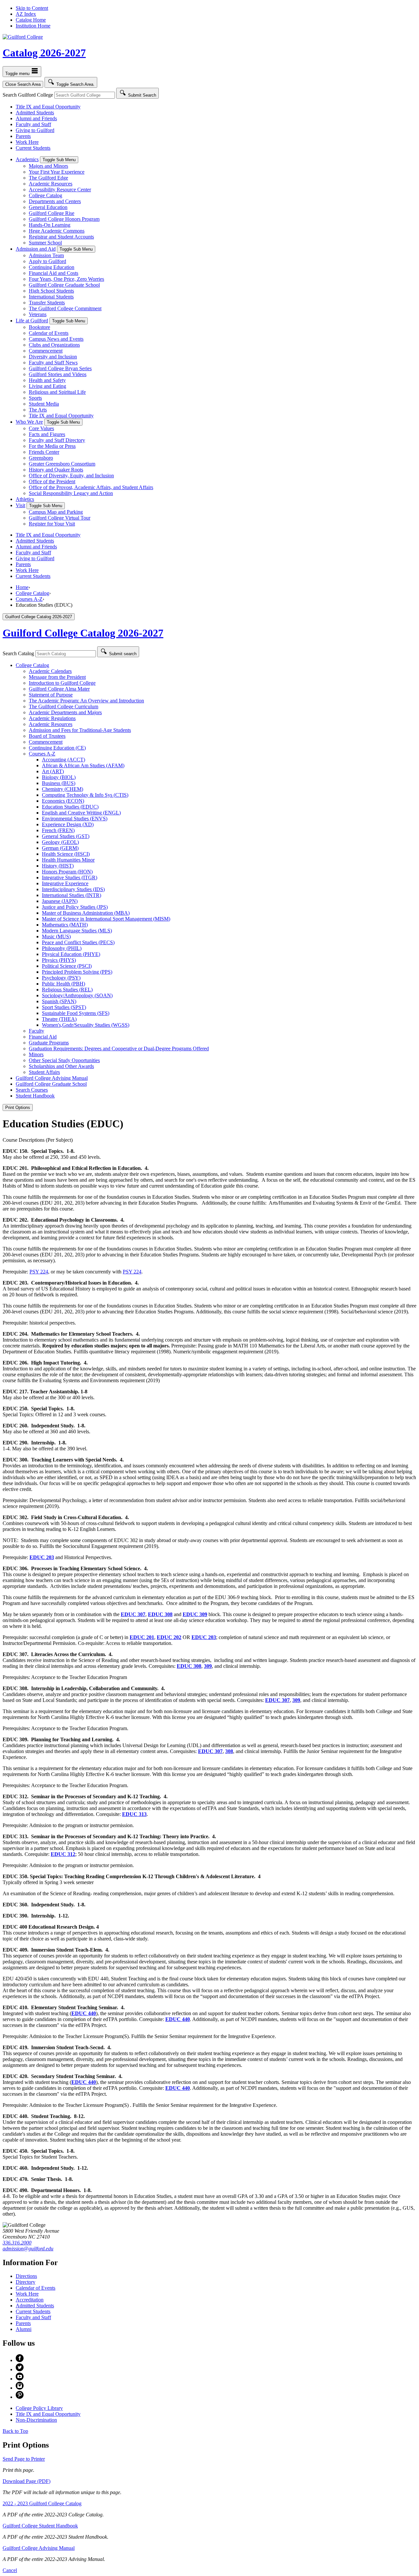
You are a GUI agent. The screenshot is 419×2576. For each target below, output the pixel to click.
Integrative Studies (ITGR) (70, 878)
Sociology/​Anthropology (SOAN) (77, 995)
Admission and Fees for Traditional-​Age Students (80, 730)
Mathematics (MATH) (65, 925)
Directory (26, 2282)
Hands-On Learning (50, 225)
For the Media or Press (52, 446)
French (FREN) (58, 830)
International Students (51, 297)
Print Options (18, 1107)
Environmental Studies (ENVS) (75, 819)
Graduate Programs (49, 1043)
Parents (23, 136)
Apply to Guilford (47, 261)
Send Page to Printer (24, 2459)
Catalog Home (31, 20)
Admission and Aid (36, 249)
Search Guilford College (28, 95)
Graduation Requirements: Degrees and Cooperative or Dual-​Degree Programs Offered (119, 1049)
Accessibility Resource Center (60, 190)
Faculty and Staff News (53, 363)
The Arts (38, 410)
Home (22, 587)
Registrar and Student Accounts (61, 237)
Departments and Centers (55, 201)
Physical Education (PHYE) (71, 954)
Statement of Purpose (51, 695)
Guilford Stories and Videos (58, 374)
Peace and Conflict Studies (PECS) (78, 942)
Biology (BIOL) (59, 777)
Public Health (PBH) (64, 984)
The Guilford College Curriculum (64, 706)
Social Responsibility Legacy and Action (71, 493)
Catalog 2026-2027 (44, 53)
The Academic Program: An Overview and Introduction (86, 701)
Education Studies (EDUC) (70, 807)
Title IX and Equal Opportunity (48, 107)
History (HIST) (58, 866)
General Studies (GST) (66, 836)
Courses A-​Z (42, 754)
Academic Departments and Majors (65, 712)
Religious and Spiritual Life (57, 392)
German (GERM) (60, 848)
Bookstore (39, 327)
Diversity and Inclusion (53, 357)
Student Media (44, 404)
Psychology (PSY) (61, 978)
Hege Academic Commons (57, 231)
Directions (26, 2276)
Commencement (46, 351)
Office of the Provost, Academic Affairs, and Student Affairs (91, 487)
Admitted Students (35, 113)
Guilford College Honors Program (64, 219)
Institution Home (33, 26)
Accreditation (30, 2300)
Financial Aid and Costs (54, 273)
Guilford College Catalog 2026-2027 (83, 633)
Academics (27, 159)
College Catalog (46, 195)
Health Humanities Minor (68, 860)
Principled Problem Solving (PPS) (77, 972)
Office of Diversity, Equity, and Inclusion (71, 476)
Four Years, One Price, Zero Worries (66, 279)
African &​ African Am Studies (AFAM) (83, 765)
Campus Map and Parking (56, 512)
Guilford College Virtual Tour (60, 518)
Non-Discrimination (36, 2420)
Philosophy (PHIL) (62, 948)
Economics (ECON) (63, 801)
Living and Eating (47, 386)
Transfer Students (47, 303)
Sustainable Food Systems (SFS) (76, 1013)
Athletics (25, 499)
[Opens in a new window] (20, 2360)
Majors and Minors (48, 166)
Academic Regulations (52, 718)
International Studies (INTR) (72, 895)
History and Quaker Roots (56, 470)
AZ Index (26, 14)
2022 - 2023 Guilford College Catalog (42, 2503)
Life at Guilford (32, 321)
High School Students (51, 291)
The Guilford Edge (48, 178)
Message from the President (57, 677)
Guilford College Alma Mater (59, 689)
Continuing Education (52, 267)
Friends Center (44, 452)
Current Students (33, 148)
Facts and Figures (47, 434)
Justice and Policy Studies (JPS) (75, 907)
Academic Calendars (50, 671)
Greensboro (41, 458)
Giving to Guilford (35, 130)
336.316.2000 (17, 2243)
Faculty (36, 1031)
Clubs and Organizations (54, 345)
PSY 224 (39, 1272)
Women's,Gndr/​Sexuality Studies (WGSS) (86, 1025)
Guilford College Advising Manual (52, 1078)
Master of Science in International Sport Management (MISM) (106, 919)
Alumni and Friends (36, 118)
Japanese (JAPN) (60, 901)
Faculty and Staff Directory (57, 440)
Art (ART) (53, 771)
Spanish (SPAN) (59, 1001)
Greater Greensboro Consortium (62, 464)
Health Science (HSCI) (66, 854)
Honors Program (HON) (67, 872)
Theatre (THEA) (59, 1019)
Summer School (45, 243)
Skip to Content (32, 8)
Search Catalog (18, 653)
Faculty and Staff (33, 124)
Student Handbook (35, 1096)
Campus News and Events (56, 339)
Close (23, 84)
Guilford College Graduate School (64, 285)
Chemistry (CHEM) (63, 789)
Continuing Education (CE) (57, 748)
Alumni (24, 2329)
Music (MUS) (56, 936)
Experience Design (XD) (68, 824)
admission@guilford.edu (28, 2249)
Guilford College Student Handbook (40, 2526)
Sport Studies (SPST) (64, 1007)
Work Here (27, 142)
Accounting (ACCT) (64, 760)
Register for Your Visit (52, 524)
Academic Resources (51, 184)
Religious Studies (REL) (67, 990)
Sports (35, 398)
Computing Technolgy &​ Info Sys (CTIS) (85, 795)
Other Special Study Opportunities (64, 1060)
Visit (20, 505)
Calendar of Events (49, 333)
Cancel (10, 2570)
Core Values (41, 428)
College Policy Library (39, 2408)
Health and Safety (47, 380)
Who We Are (29, 422)
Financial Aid (43, 1037)
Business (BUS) (59, 783)
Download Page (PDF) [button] (27, 2481)
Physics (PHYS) (59, 960)
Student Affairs (44, 1072)
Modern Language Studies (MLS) (77, 931)
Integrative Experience (65, 883)
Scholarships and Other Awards (61, 1066)
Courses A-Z (29, 599)
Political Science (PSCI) (67, 966)
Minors (36, 1054)
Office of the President (52, 481)
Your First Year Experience (57, 172)
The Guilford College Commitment (65, 308)
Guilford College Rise (52, 213)
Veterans (38, 314)
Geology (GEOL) (60, 842)
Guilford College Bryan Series (60, 368)
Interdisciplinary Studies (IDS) (73, 889)
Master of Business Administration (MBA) (86, 913)
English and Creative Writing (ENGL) (81, 813)
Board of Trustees (47, 736)
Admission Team (46, 255)
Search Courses (32, 1090)
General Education (48, 207)
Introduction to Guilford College (62, 683)
